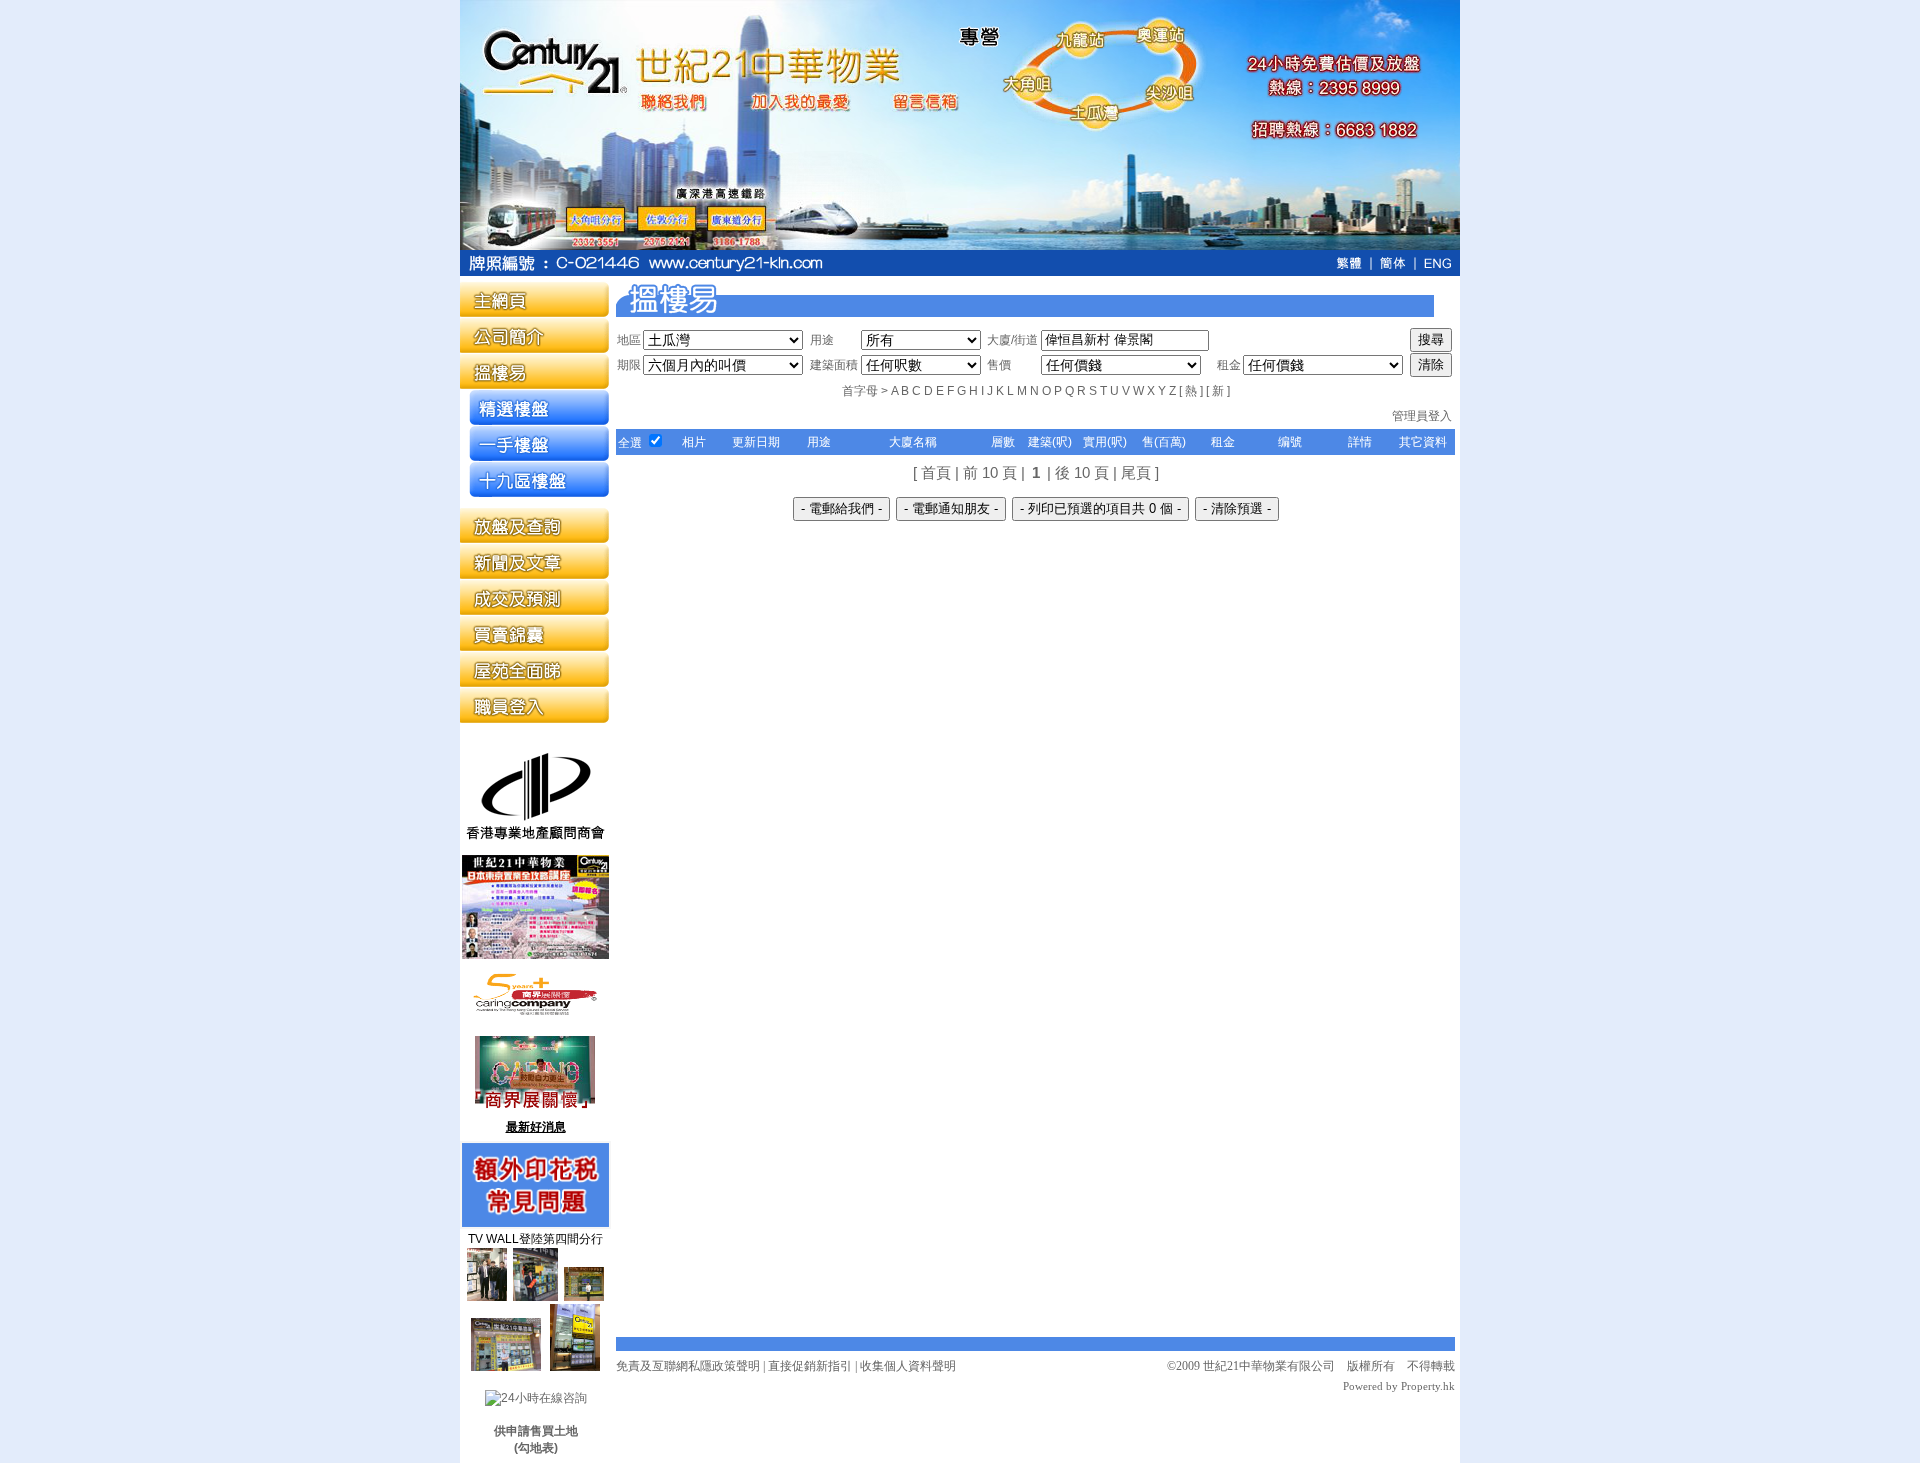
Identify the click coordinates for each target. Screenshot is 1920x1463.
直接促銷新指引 (810, 1366)
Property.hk (1426, 1386)
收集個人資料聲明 (908, 1366)
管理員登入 (1422, 416)
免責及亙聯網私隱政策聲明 (688, 1366)
